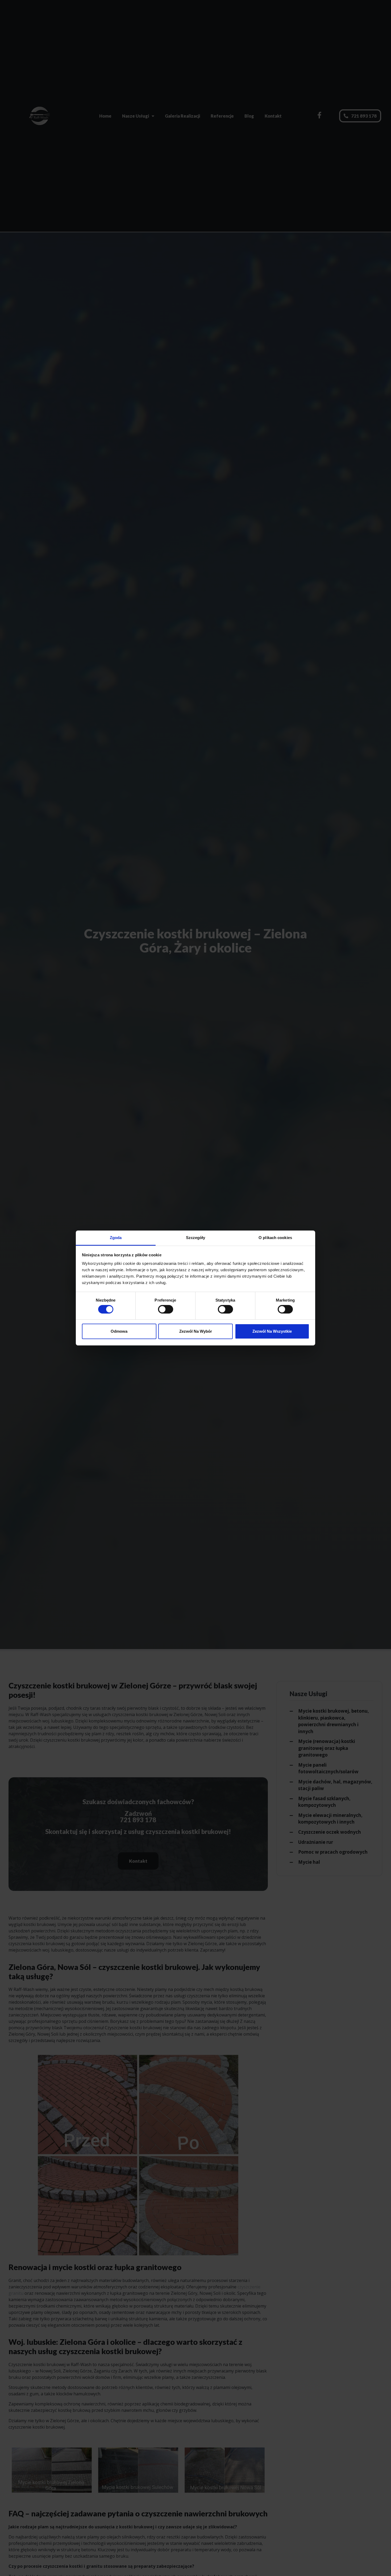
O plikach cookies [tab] (275, 1238)
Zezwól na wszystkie (272, 1332)
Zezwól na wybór (196, 1332)
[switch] (166, 1309)
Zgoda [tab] (116, 1238)
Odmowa (119, 1332)
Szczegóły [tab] (196, 1238)
